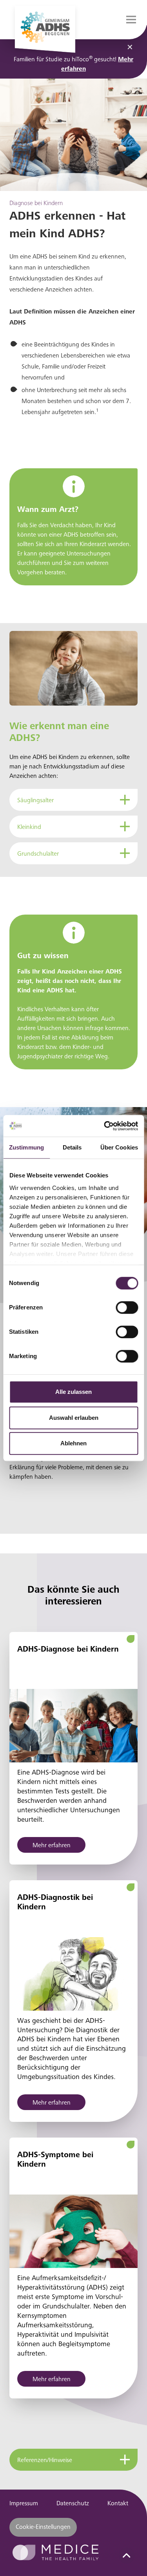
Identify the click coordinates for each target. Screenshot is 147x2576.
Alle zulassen (73, 1392)
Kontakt (118, 2504)
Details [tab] (72, 1147)
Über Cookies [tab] (119, 1147)
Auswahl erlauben (74, 1418)
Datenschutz (73, 2504)
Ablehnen (73, 1443)
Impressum (24, 2504)
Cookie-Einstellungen (43, 2527)
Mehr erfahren (52, 1846)
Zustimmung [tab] (26, 1147)
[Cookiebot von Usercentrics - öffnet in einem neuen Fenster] (105, 1126)
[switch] (127, 1307)
